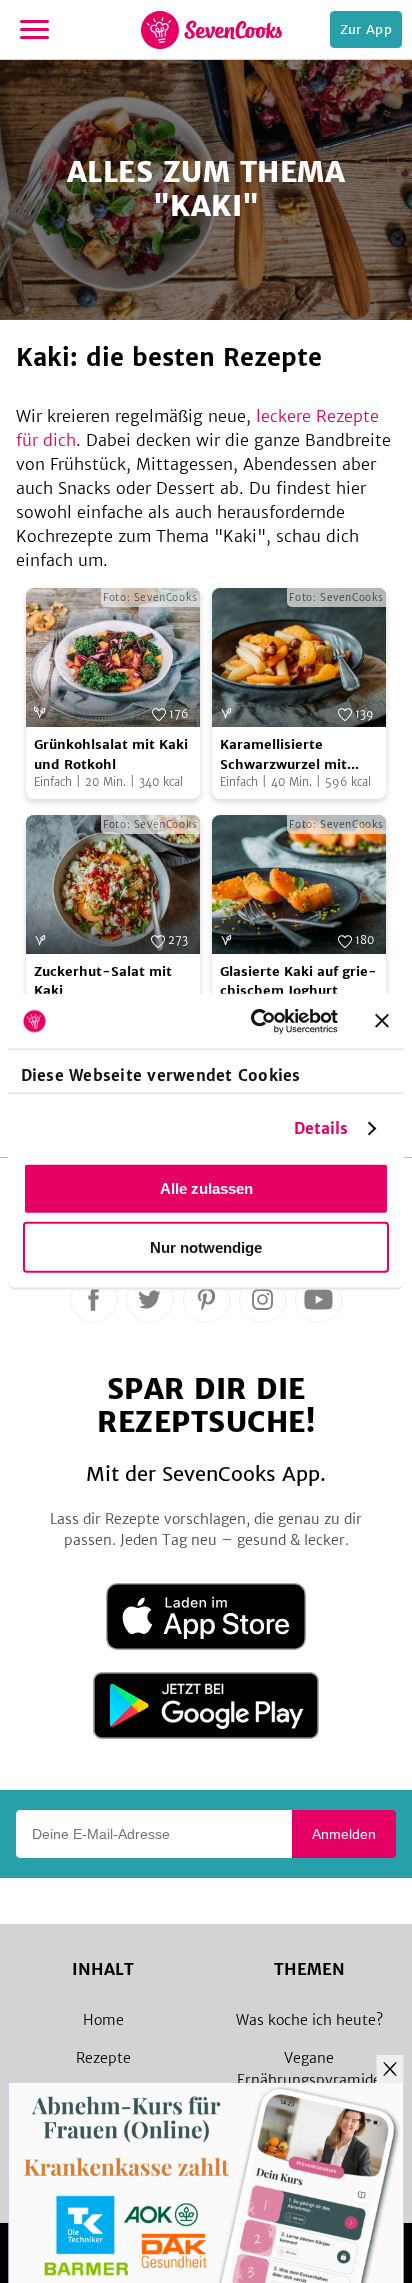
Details (321, 1127)
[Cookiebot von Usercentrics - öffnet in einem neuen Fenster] (255, 1021)
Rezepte (103, 2058)
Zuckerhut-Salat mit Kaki (103, 981)
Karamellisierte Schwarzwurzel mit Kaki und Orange (283, 755)
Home (103, 2020)
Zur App (366, 29)
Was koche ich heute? (309, 2020)
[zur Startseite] (211, 30)
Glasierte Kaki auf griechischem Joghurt (298, 981)
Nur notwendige (206, 1247)
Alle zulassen (206, 1188)
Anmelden (344, 1834)
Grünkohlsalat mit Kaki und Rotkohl (111, 754)
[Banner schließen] (382, 1021)
